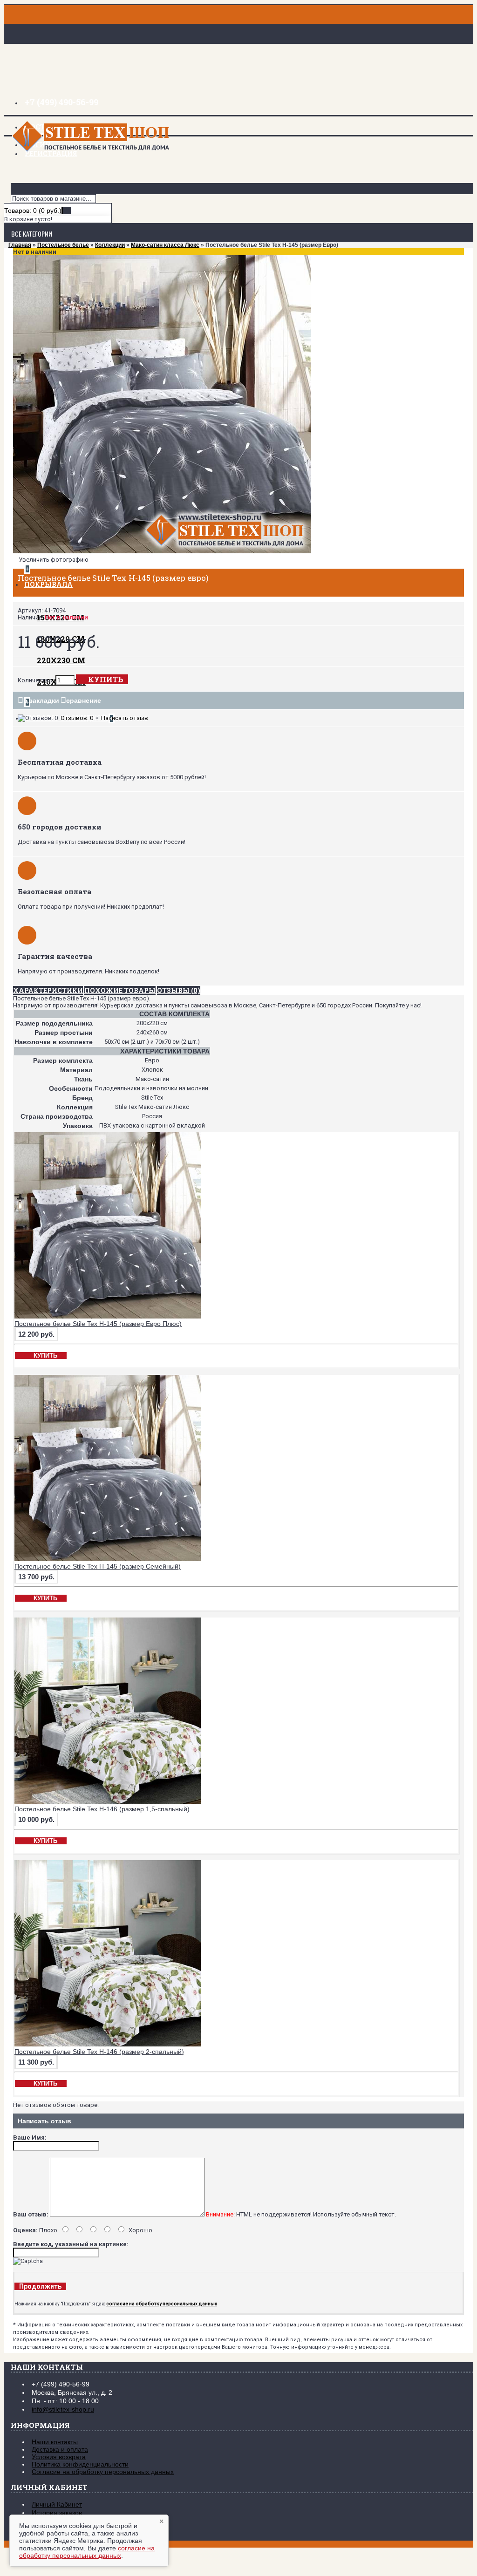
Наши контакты (55, 2442)
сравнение (84, 700)
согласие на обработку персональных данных (87, 2552)
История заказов (57, 2513)
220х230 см (61, 660)
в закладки (41, 700)
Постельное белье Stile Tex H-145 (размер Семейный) (98, 1566)
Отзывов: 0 (77, 718)
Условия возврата (59, 2457)
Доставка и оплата (60, 2449)
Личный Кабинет (57, 2504)
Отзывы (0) (179, 990)
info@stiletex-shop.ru (63, 2409)
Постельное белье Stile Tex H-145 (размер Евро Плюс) (98, 1324)
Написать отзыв (125, 718)
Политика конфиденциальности (80, 2464)
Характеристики (48, 990)
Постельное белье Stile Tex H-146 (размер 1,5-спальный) (102, 1809)
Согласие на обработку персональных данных (103, 2472)
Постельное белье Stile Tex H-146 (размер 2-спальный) (99, 2052)
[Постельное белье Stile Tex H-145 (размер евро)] (162, 551)
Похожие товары (120, 990)
